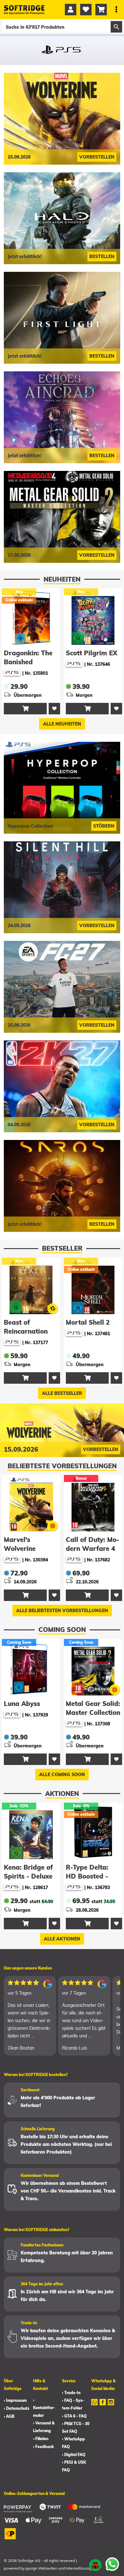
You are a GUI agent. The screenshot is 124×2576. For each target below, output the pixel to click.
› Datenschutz (17, 2408)
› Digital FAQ (74, 2455)
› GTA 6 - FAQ (74, 2416)
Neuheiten (62, 579)
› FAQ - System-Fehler (73, 2404)
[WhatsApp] (94, 2406)
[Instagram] (111, 2406)
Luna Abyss (22, 1704)
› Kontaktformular (44, 2408)
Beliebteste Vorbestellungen (62, 1466)
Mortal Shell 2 (88, 1322)
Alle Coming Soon (62, 1775)
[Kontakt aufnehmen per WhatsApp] (112, 2564)
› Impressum (15, 2400)
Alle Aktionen (62, 1939)
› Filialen (41, 2439)
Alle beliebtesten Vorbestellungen (62, 1611)
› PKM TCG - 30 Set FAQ (76, 2427)
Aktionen (62, 1794)
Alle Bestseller (62, 1393)
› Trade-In (71, 2393)
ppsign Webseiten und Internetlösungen (61, 2568)
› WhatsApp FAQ (73, 2443)
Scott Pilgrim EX (30, 653)
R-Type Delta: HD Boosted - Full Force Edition (93, 1876)
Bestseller (62, 1248)
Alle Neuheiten (62, 724)
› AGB (9, 2416)
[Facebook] (103, 2406)
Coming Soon (62, 1630)
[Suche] (116, 27)
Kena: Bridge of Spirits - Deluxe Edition (28, 1876)
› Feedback (43, 2447)
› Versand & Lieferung (44, 2427)
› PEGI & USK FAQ (74, 2466)
